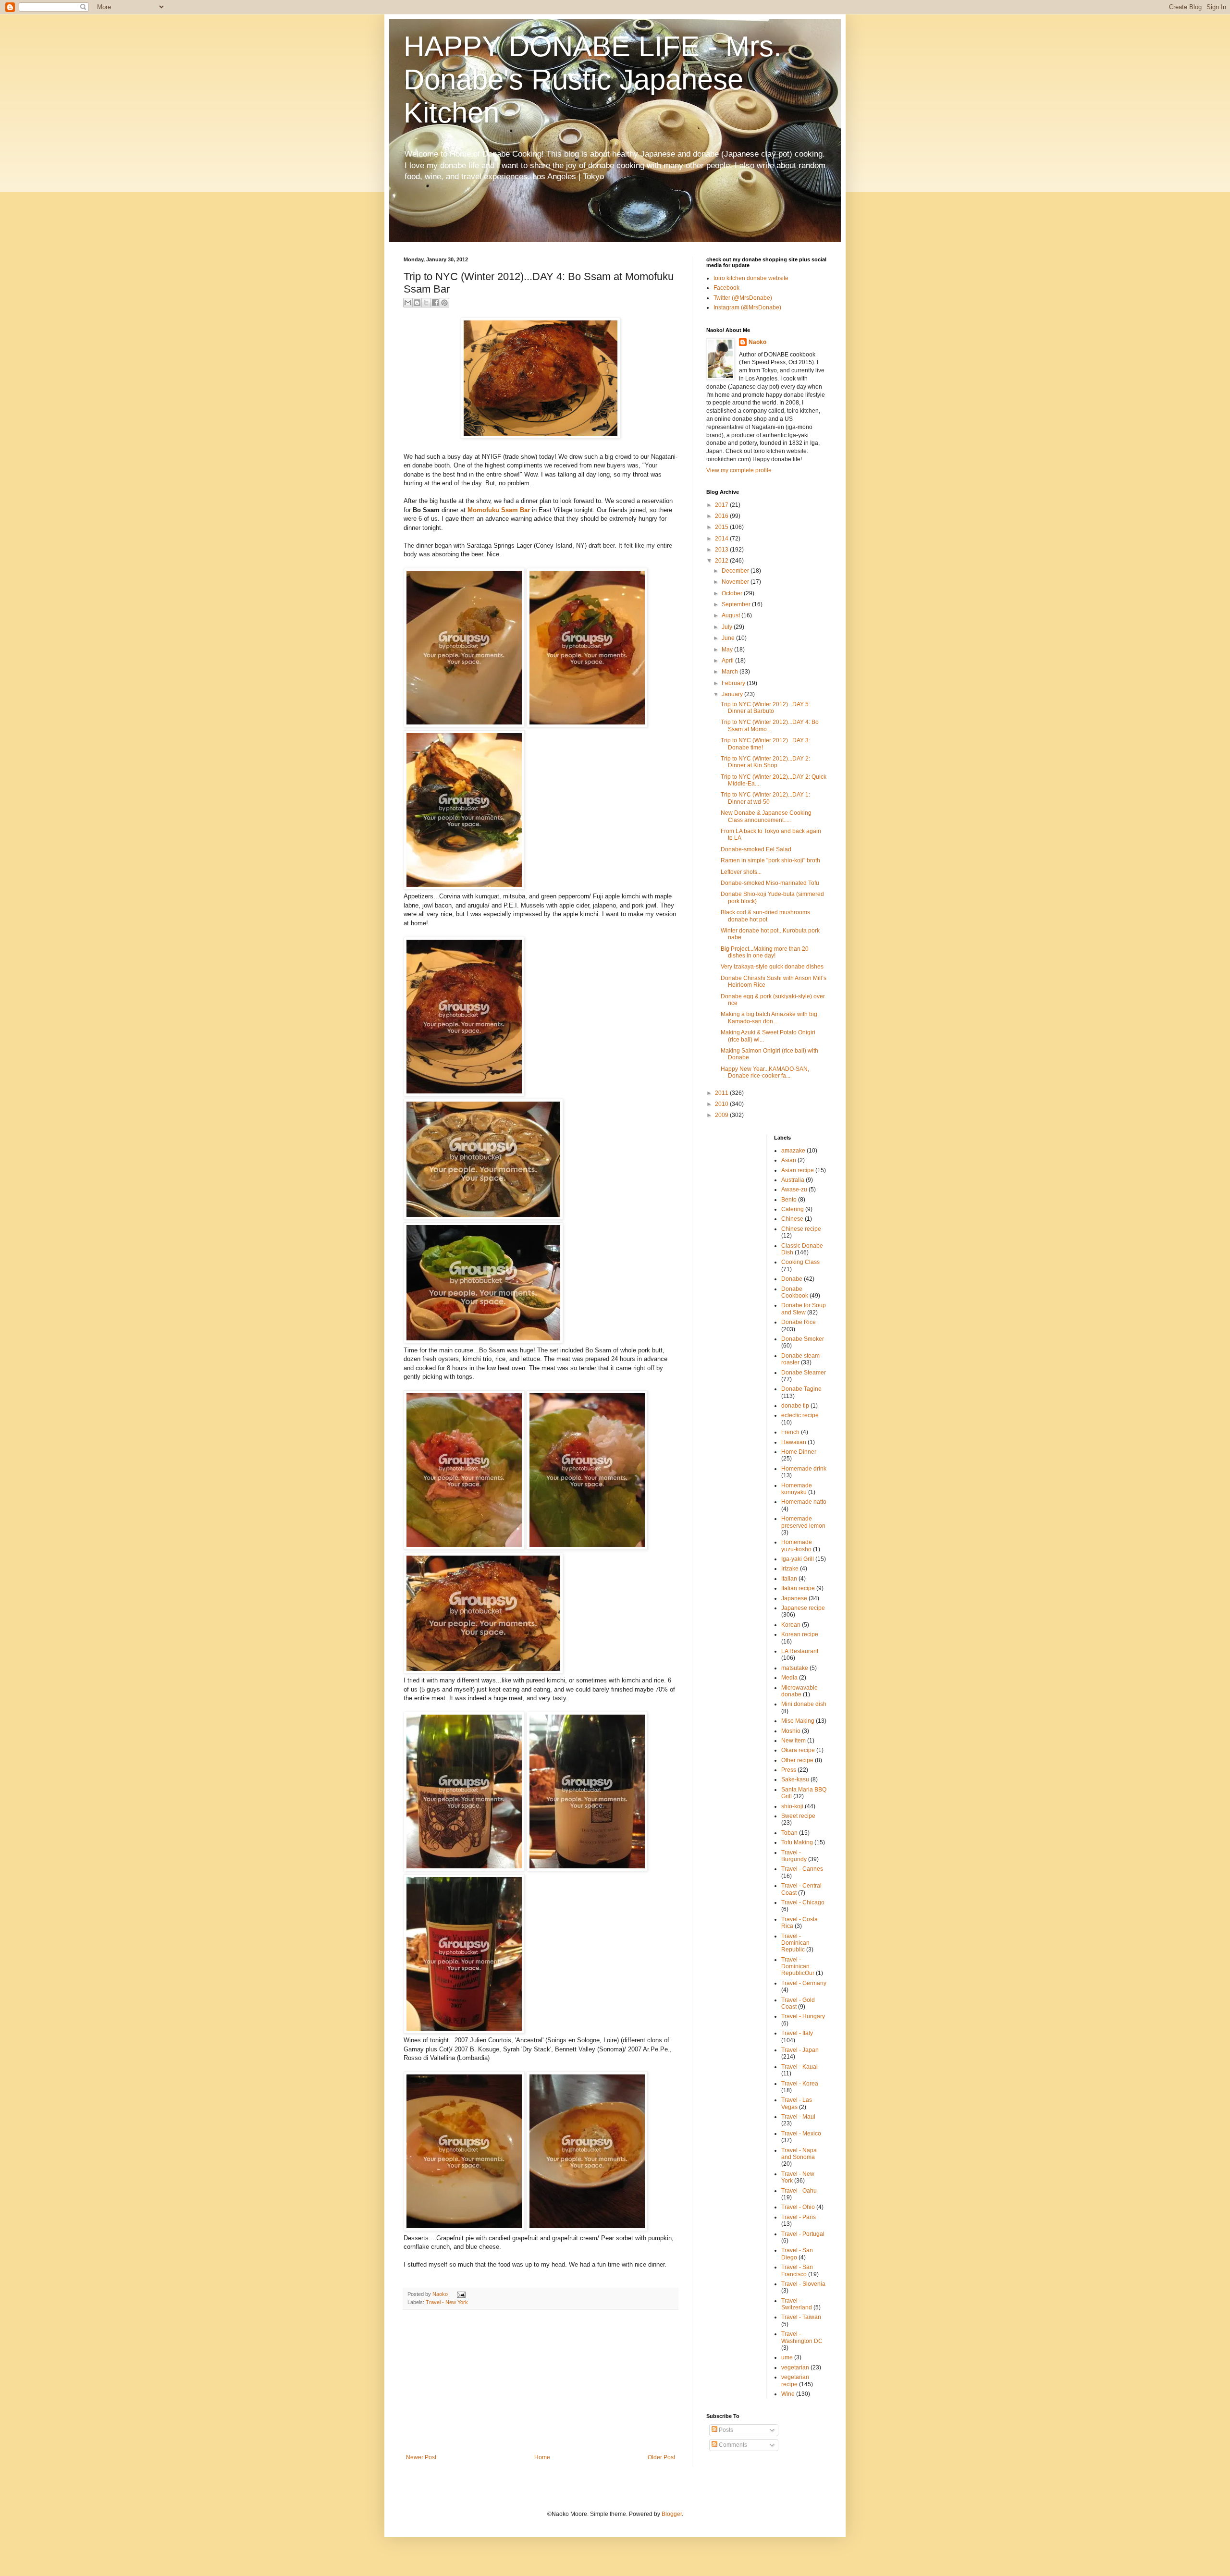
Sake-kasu (795, 1779)
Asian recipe (798, 1170)
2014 (722, 539)
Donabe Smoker (803, 1339)
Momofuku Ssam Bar (499, 510)
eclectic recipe (800, 1415)
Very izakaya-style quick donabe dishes (772, 967)
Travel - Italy (797, 2033)
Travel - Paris (799, 2217)
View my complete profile (739, 470)
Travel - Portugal (803, 2234)
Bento (789, 1200)
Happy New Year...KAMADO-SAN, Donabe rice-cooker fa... (765, 1072)
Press (789, 1770)
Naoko (757, 342)
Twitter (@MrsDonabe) (743, 298)
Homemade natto (804, 1502)
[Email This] (408, 303)
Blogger (672, 2514)
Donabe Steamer (804, 1373)
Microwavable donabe (799, 1691)
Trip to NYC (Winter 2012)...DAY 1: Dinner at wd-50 (765, 798)
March (731, 672)
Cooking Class (800, 1262)
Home (542, 2457)
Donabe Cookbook (795, 1292)
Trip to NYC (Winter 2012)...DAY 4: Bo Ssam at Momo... (770, 725)
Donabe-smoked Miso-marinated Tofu (770, 883)
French (790, 1432)
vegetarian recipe (795, 2380)
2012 (722, 561)
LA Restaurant (800, 1651)
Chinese (792, 1219)
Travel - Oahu (799, 2191)
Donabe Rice (799, 1322)
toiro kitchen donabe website (751, 278)
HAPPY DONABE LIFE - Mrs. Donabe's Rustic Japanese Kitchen (593, 80)
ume (787, 2357)
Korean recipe (800, 1634)
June (729, 638)
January (733, 694)
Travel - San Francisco (797, 2270)
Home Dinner (799, 1452)
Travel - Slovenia (803, 2284)
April (728, 661)
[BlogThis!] (417, 303)
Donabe (792, 1279)
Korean (791, 1625)
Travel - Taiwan (801, 2317)
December (736, 571)
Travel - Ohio (798, 2207)
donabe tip (795, 1406)
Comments (732, 2445)
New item (793, 1741)
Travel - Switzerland (797, 2304)
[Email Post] (460, 2294)
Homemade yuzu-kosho (797, 1546)
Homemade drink (804, 1469)
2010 (722, 1104)
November (736, 582)
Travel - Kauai (799, 2067)
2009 (722, 1115)
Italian (789, 1579)
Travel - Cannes (802, 1869)
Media (789, 1678)
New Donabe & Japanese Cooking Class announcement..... (766, 816)
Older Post (661, 2457)
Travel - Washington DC (802, 2337)
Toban (789, 1833)
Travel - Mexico (801, 2134)
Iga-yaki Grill (798, 1559)
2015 (722, 527)
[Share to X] (426, 303)
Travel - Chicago (803, 1902)
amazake (793, 1151)
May (728, 650)
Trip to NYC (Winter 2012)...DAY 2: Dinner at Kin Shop (765, 762)
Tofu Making (797, 1842)
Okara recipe (798, 1750)
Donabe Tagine (801, 1389)
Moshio (791, 1731)
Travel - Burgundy (794, 1856)
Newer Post (421, 2457)
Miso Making (798, 1721)
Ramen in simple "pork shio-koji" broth (770, 860)
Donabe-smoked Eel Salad (756, 849)
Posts (725, 2430)
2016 (722, 516)
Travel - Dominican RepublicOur (798, 1967)
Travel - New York (447, 2302)
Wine (788, 2394)
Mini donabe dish (804, 1704)
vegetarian (795, 2367)
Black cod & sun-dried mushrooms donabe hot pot (765, 916)
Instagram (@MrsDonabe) (747, 307)
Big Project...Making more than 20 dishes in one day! (765, 952)
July (728, 627)
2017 (722, 505)
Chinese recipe (801, 1229)
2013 (722, 550)
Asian (789, 1160)
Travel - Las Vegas (797, 2103)
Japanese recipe (803, 1608)
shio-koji (792, 1806)
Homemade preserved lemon (803, 1522)
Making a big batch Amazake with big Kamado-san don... (769, 1018)
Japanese (794, 1598)
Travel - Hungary (803, 2016)
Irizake (790, 1569)
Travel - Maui (798, 2117)
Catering (793, 1209)
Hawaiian (794, 1442)
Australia (793, 1180)
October (733, 593)
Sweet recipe (798, 1816)
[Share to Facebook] (435, 303)
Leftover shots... (741, 872)
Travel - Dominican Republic (795, 1943)
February (734, 683)
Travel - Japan (800, 2050)
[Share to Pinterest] (444, 303)
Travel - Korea (800, 2084)
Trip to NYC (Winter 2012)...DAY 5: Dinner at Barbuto (765, 708)
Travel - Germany (804, 1983)
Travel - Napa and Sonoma (799, 2154)
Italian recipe (798, 1588)
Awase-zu (794, 1190)
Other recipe (797, 1760)
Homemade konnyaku (797, 1489)
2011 (722, 1093)
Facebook (726, 288)
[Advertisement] (541, 2382)
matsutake (795, 1668)
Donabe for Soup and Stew (804, 1309)
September (737, 604)
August (732, 615)
